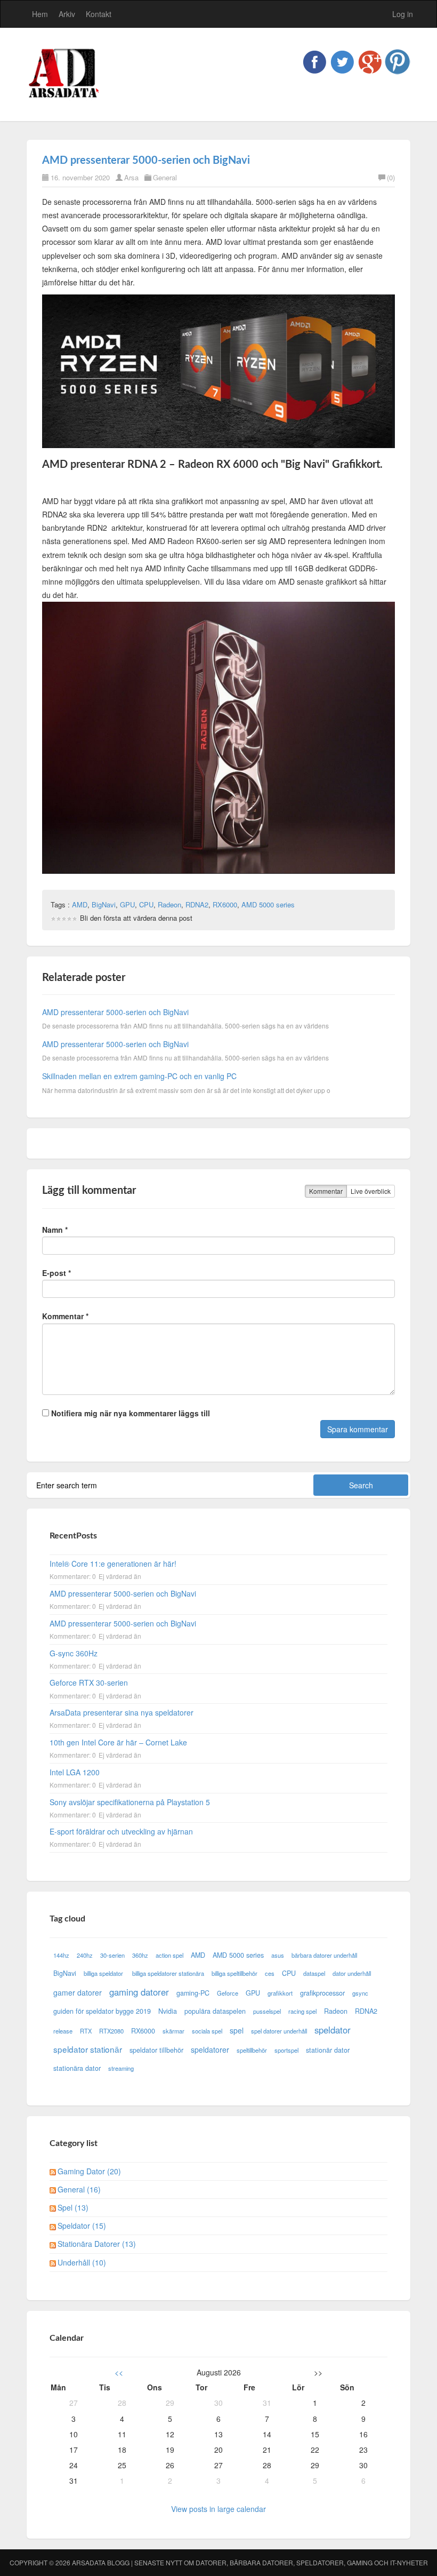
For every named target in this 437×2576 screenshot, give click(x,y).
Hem (40, 14)
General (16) (79, 2189)
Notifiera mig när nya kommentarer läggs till (130, 1413)
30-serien (112, 1955)
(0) (391, 177)
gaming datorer (139, 1992)
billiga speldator (104, 1973)
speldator (333, 2030)
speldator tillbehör (156, 2050)
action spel (169, 1955)
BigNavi (104, 904)
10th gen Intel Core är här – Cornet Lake (118, 1742)
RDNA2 (197, 904)
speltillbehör (252, 2050)
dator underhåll (352, 1973)
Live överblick (371, 1191)
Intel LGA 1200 (75, 1772)
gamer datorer (78, 1992)
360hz (140, 1955)
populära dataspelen (215, 2011)
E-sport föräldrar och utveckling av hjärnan (121, 1831)
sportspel (286, 2050)
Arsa (131, 177)
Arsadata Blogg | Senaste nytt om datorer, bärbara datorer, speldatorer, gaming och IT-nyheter (250, 2562)
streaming (121, 2068)
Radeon (169, 904)
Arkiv (67, 14)
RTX (86, 2031)
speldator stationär (88, 2049)
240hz (85, 1955)
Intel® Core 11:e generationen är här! (113, 1564)
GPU (127, 904)
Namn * (55, 1230)
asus (278, 1955)
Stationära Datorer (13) (97, 2244)
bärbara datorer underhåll (324, 1955)
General (165, 177)
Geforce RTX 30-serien (89, 1682)
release (63, 2031)
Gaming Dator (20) (89, 2171)
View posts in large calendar (218, 2509)
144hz (61, 1955)
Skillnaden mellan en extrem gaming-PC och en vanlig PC (139, 1076)
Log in (403, 14)
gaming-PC (193, 1993)
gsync (360, 1993)
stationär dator (328, 2050)
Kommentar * (65, 1316)
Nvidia (168, 2011)
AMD (80, 904)
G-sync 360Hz (74, 1653)
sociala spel (207, 2031)
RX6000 (225, 904)
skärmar (173, 2031)
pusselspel (267, 2011)
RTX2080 (111, 2031)
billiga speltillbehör (234, 1973)
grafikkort (280, 1993)
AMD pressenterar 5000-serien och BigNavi (146, 161)
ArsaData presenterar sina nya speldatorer (122, 1712)
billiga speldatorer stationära (168, 1973)
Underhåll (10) (82, 2262)
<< (119, 2372)
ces (270, 1973)
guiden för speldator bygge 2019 (102, 2011)
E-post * (56, 1273)
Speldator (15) (82, 2226)
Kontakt (99, 14)
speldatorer (210, 2049)
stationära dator (77, 2068)
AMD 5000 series (268, 904)
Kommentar (326, 1191)
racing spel (302, 2011)
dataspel (314, 1973)
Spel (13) (73, 2207)
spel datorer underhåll (279, 2031)
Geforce (228, 1993)
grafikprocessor (322, 1993)
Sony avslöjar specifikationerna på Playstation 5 (130, 1802)
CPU (146, 904)
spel (237, 2030)
